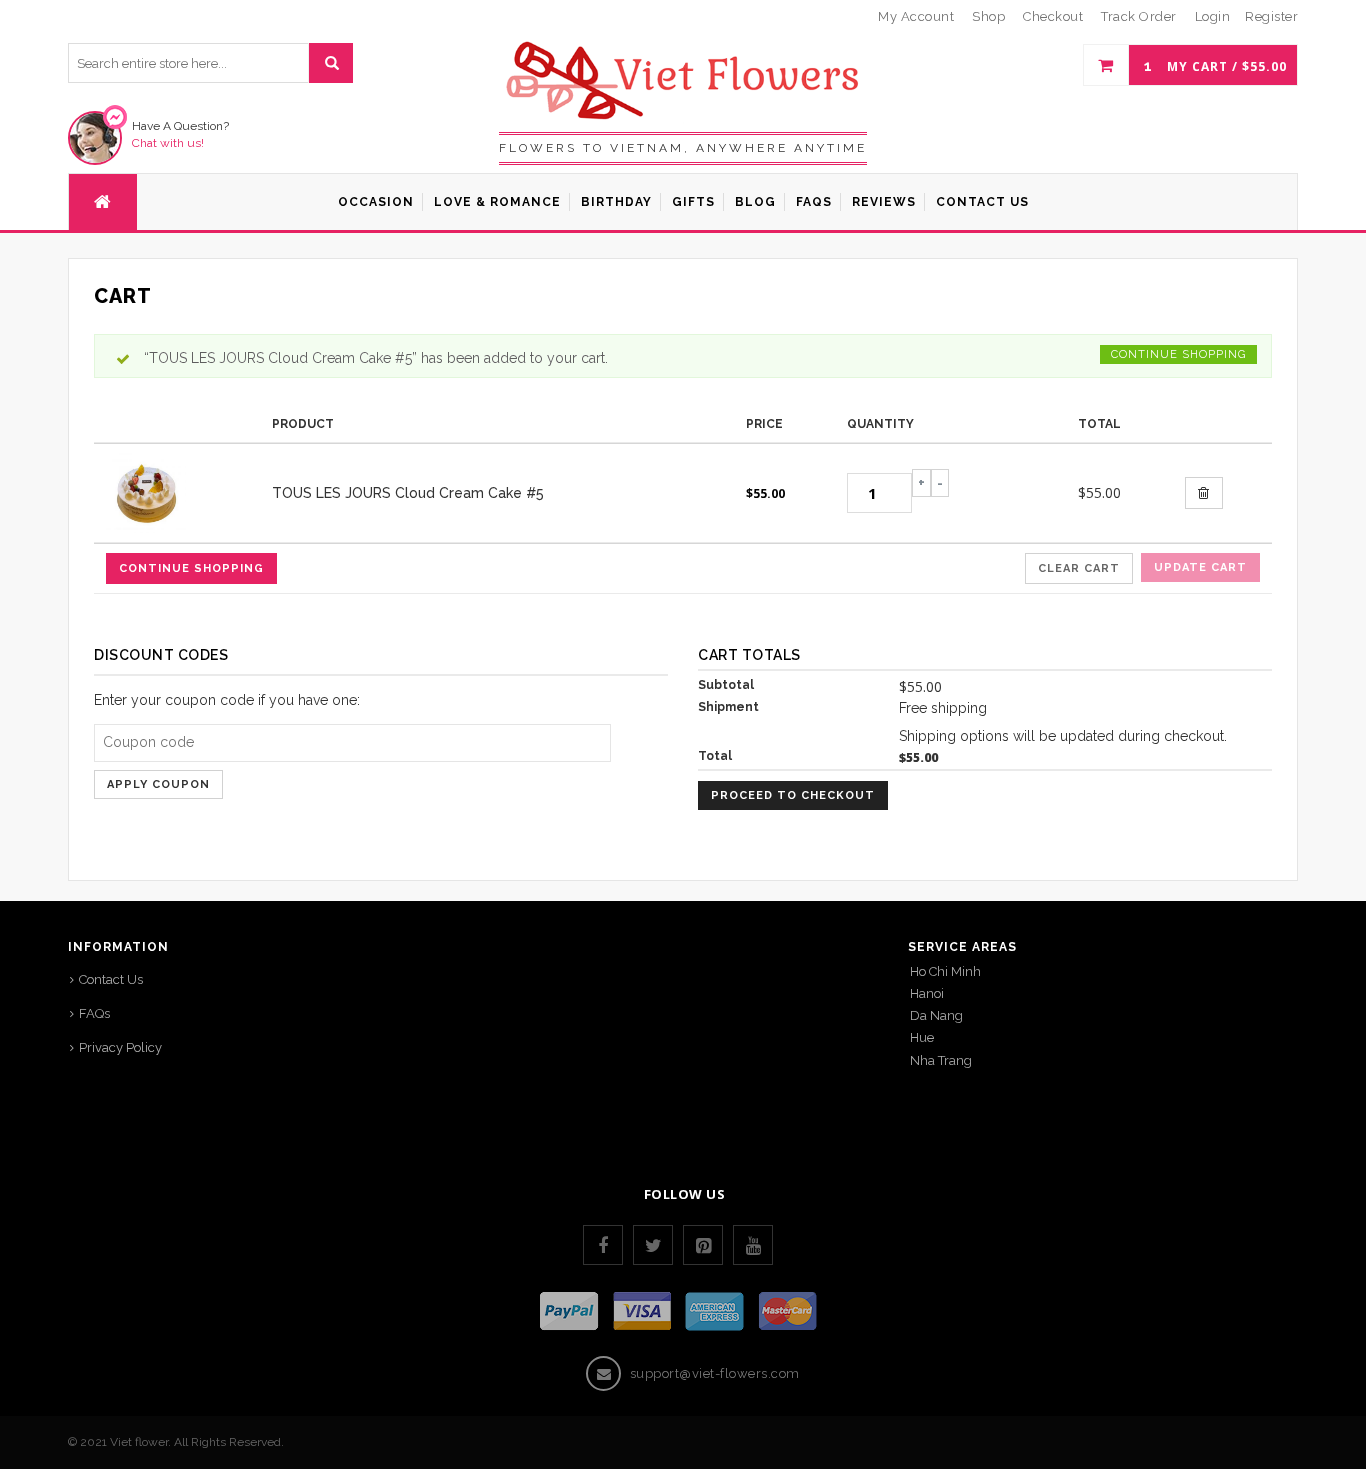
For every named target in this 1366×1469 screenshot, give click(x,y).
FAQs (94, 1013)
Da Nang (936, 1015)
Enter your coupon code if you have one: (227, 700)
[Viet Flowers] (683, 79)
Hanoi (927, 993)
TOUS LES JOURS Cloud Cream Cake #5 (408, 493)
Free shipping (943, 708)
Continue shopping (1178, 354)
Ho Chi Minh (945, 971)
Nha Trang (941, 1060)
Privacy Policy (120, 1047)
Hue (922, 1037)
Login (1213, 16)
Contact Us (111, 979)
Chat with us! (168, 143)
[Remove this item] (1204, 493)
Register (1271, 16)
